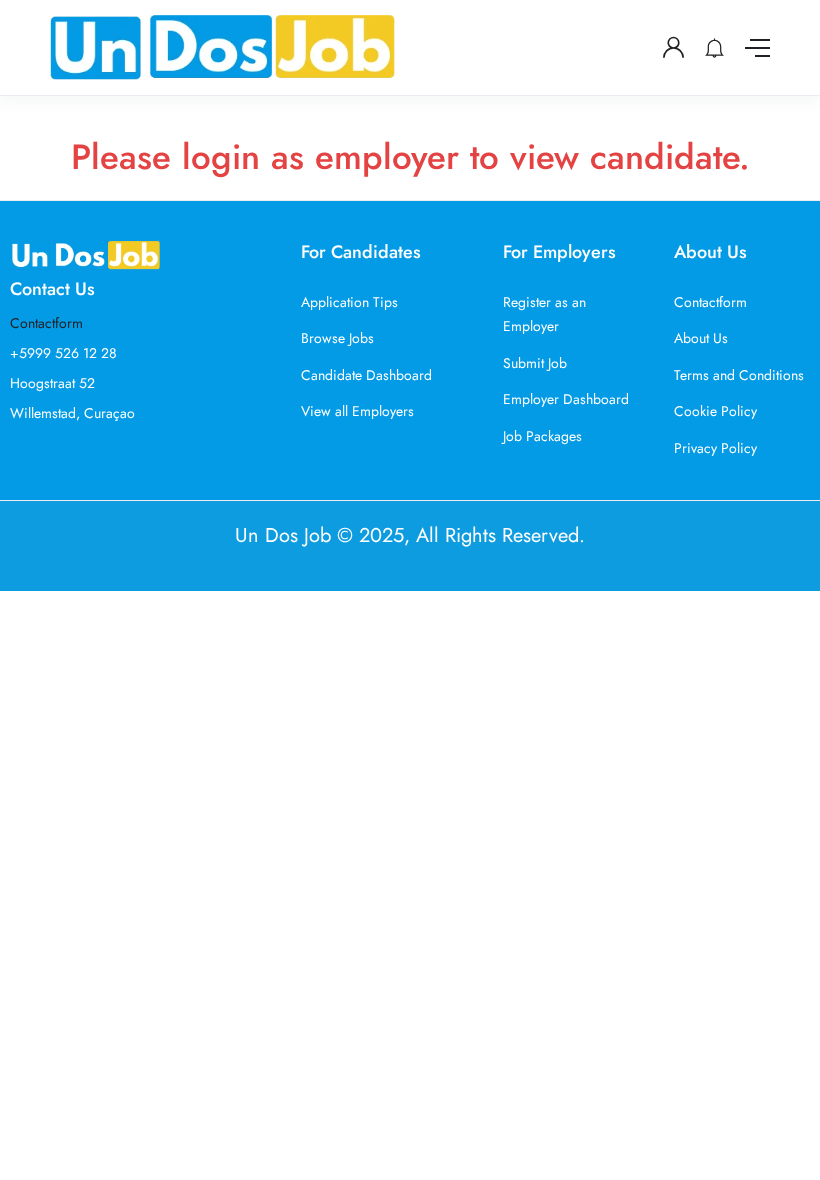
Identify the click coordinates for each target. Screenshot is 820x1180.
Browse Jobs (337, 338)
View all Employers (357, 411)
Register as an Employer (544, 314)
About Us (701, 338)
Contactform (46, 323)
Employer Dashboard (566, 399)
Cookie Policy (715, 411)
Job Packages (542, 436)
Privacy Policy (715, 448)
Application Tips (349, 302)
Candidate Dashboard (366, 375)
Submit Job (535, 363)
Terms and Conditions (739, 375)
